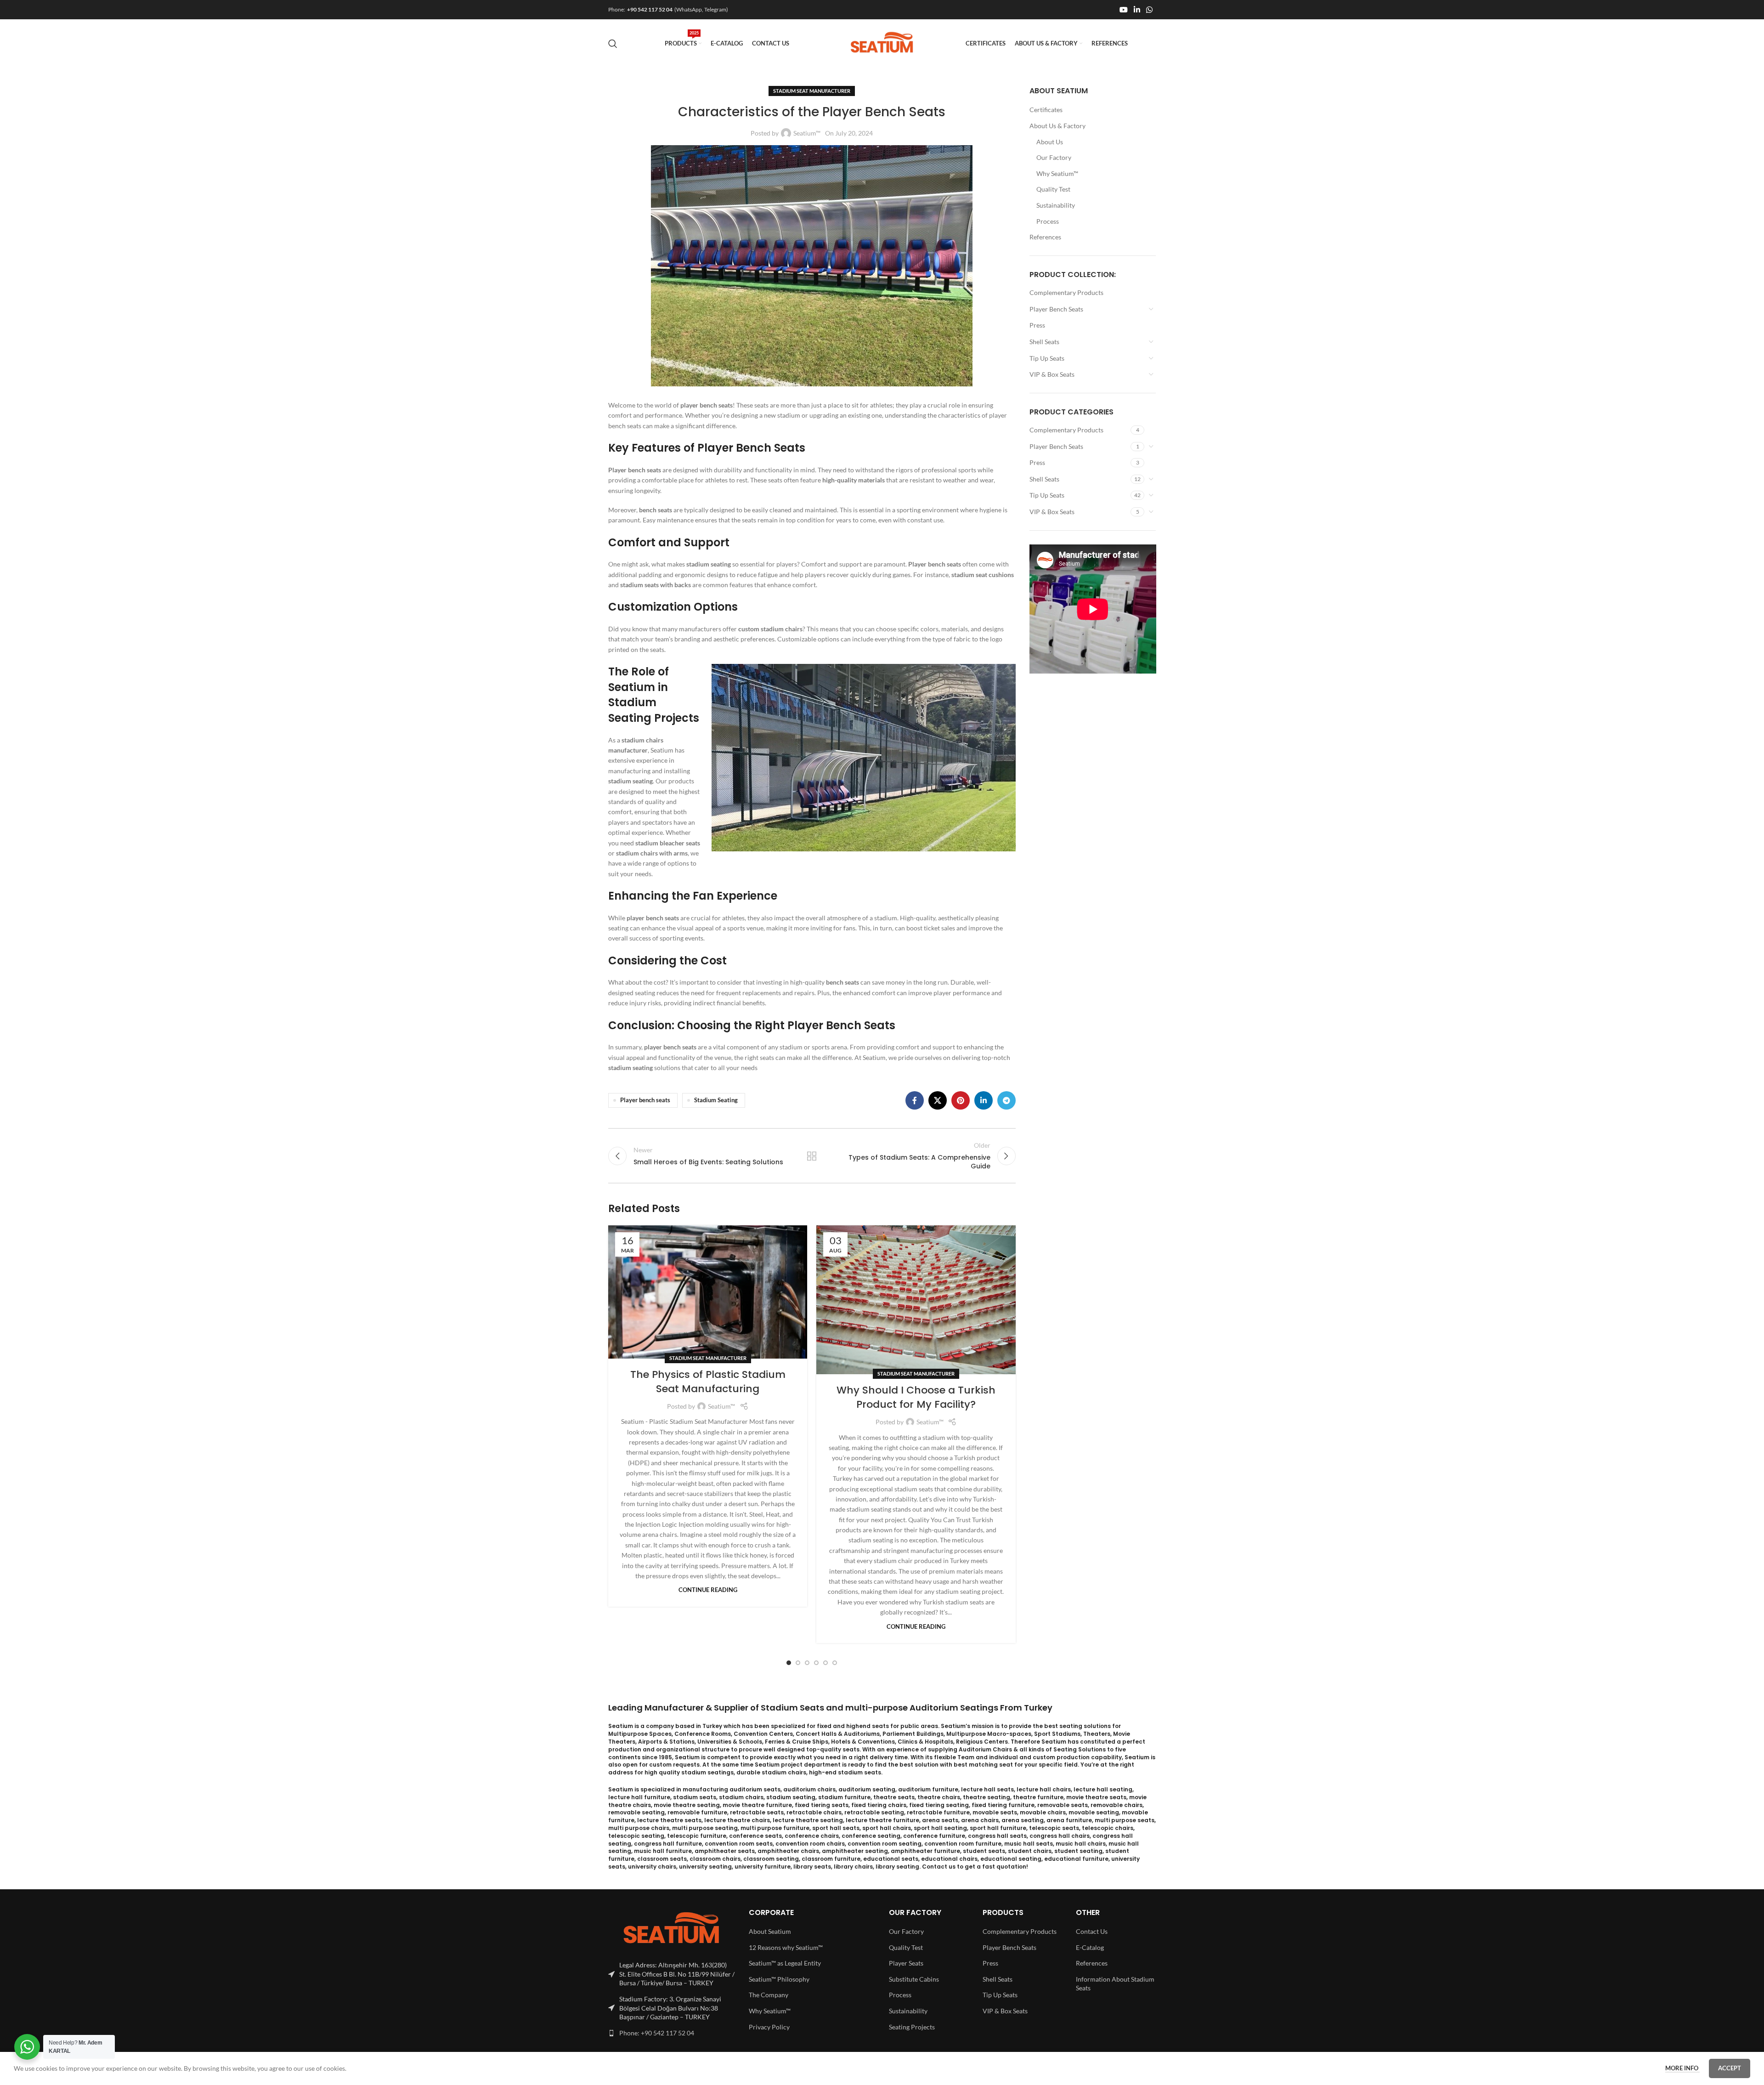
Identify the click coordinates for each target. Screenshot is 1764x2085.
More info (1682, 2068)
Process (1048, 221)
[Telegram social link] (1006, 1100)
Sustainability (1056, 205)
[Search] (613, 44)
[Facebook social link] (915, 1100)
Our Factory (1054, 157)
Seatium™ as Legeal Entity (785, 1963)
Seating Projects (912, 2027)
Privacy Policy (769, 2027)
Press (1037, 325)
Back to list (812, 1156)
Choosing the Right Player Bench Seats (786, 1025)
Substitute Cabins (914, 1979)
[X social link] (938, 1100)
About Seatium (770, 1931)
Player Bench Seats (1056, 309)
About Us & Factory (1057, 126)
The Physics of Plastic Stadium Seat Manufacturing (708, 1382)
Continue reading (708, 1590)
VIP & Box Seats (1052, 374)
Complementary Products (1066, 292)
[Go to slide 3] (807, 1663)
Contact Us (1092, 1931)
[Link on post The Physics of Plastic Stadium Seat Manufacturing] (708, 1292)
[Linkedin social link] (1137, 10)
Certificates (1046, 110)
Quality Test (1053, 189)
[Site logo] (882, 42)
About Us (1050, 142)
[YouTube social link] (1123, 10)
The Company (769, 1995)
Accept (1730, 2068)
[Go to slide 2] (798, 1663)
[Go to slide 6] (835, 1663)
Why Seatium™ (1057, 173)
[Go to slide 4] (816, 1663)
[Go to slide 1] (789, 1663)
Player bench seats (645, 1100)
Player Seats (906, 1963)
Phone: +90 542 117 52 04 (657, 2033)
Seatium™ (807, 133)
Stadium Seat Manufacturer (812, 91)
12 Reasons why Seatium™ (786, 1947)
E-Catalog (1090, 1947)
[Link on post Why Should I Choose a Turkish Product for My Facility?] (916, 1300)
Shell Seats (1044, 342)
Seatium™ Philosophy (779, 1979)
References (1045, 237)
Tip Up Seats (1047, 358)
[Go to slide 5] (825, 1663)
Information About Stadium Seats (1115, 1984)
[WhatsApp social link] (1150, 10)
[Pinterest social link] (961, 1100)
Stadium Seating (716, 1100)
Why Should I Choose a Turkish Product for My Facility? (916, 1397)
